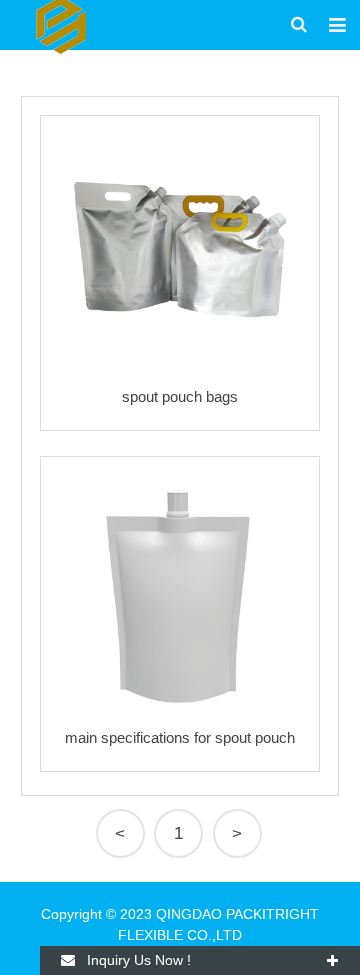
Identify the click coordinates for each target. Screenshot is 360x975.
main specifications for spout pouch (180, 737)
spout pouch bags (180, 396)
